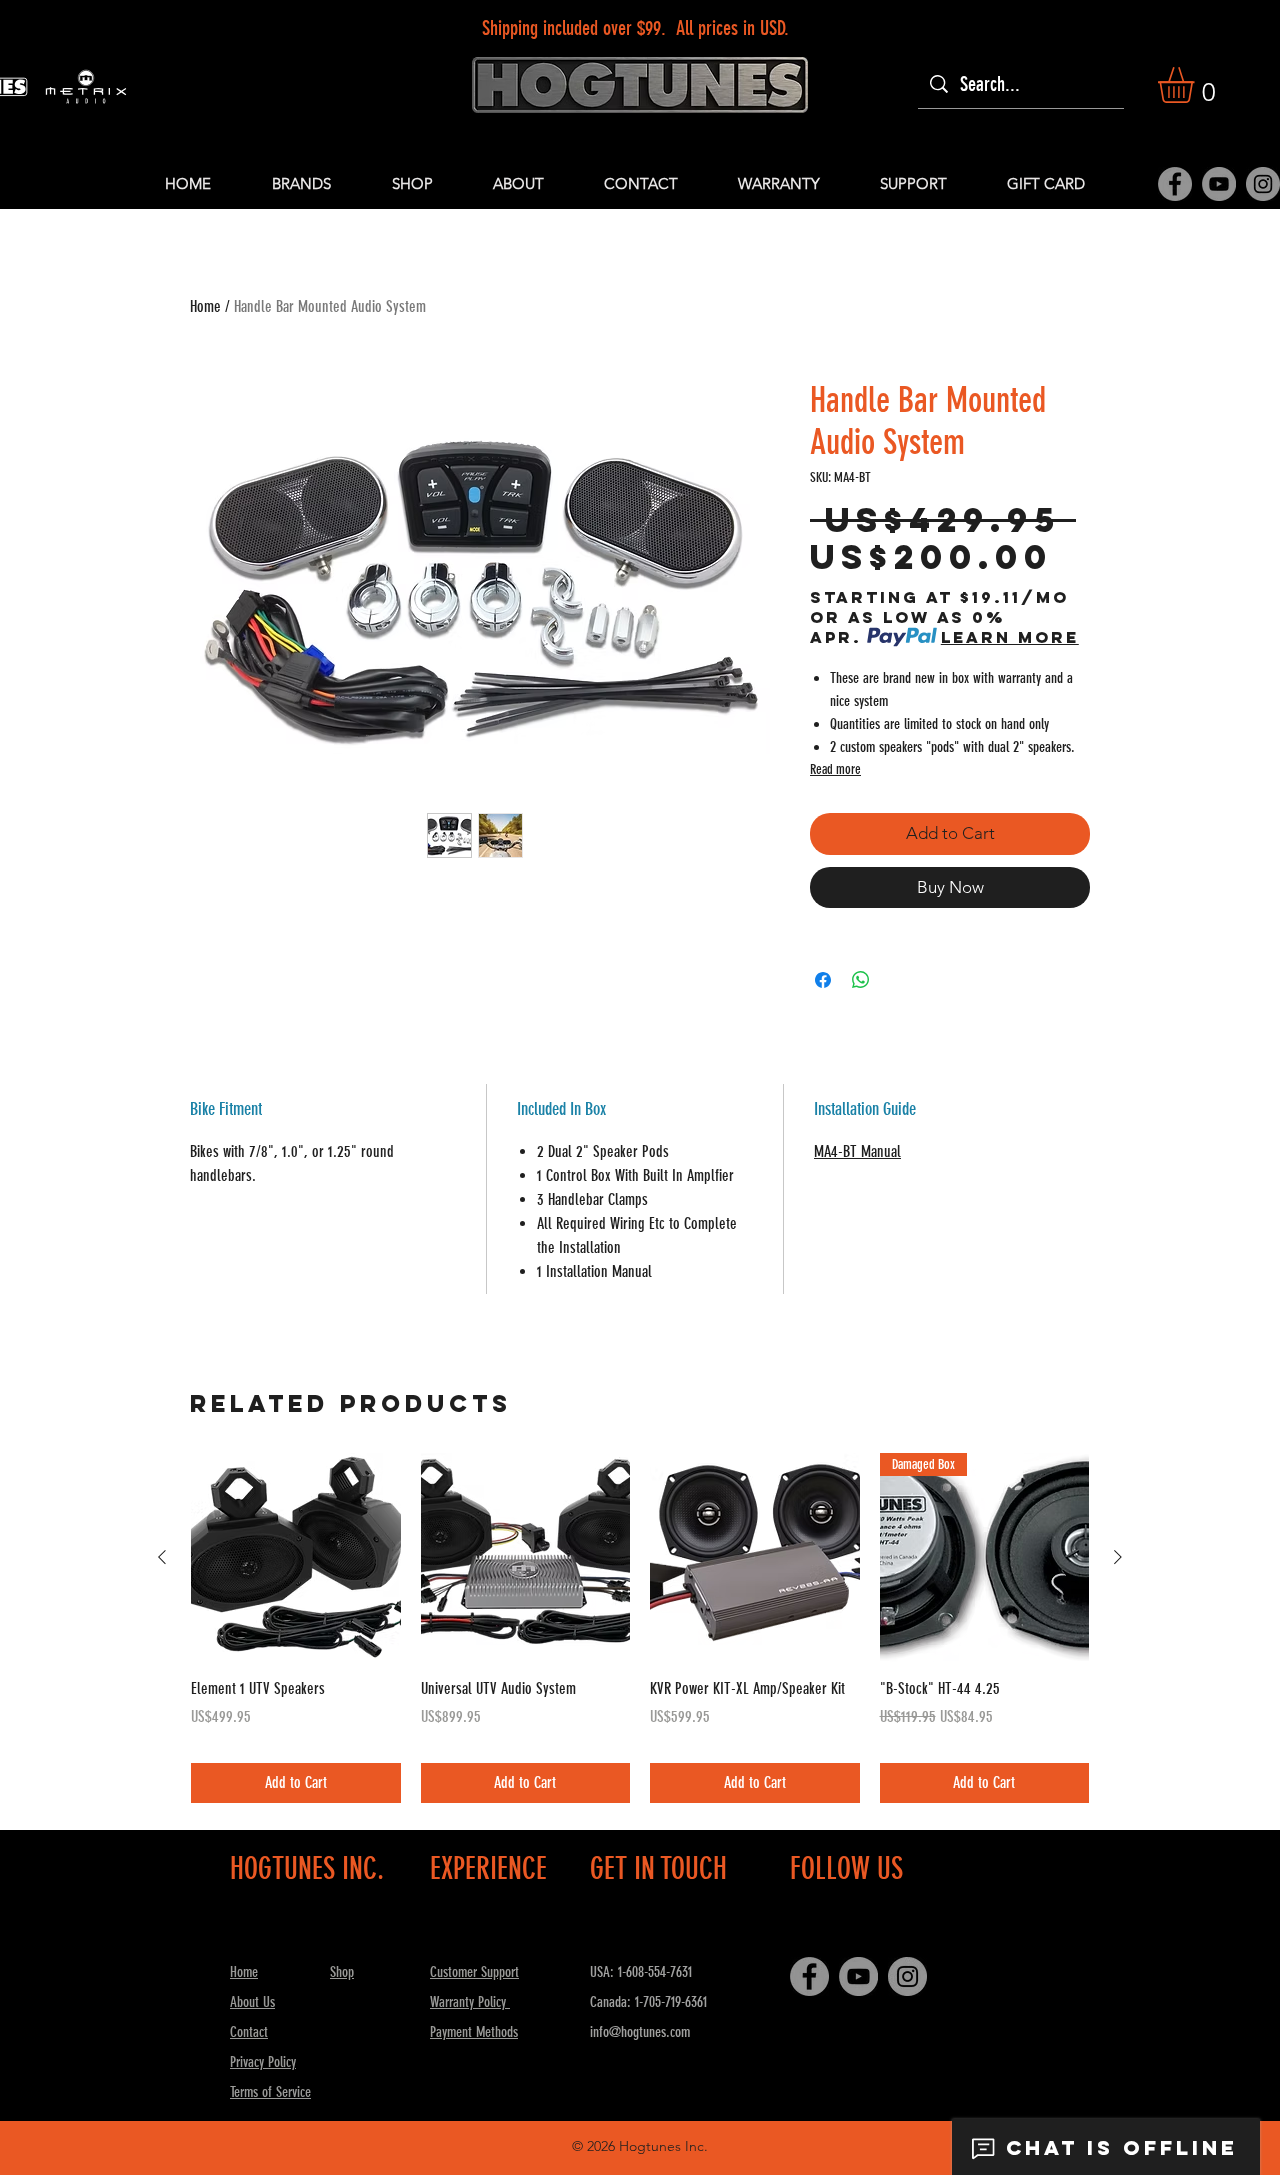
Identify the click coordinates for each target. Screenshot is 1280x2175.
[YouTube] (1219, 184)
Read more (835, 769)
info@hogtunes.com (640, 2032)
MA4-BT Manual (857, 1151)
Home (205, 306)
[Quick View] (296, 1558)
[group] (640, 1628)
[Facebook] (1175, 184)
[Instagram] (1263, 184)
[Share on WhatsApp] (861, 980)
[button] (1197, 85)
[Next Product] (1118, 1557)
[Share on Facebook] (823, 980)
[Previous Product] (162, 1557)
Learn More (1010, 637)
